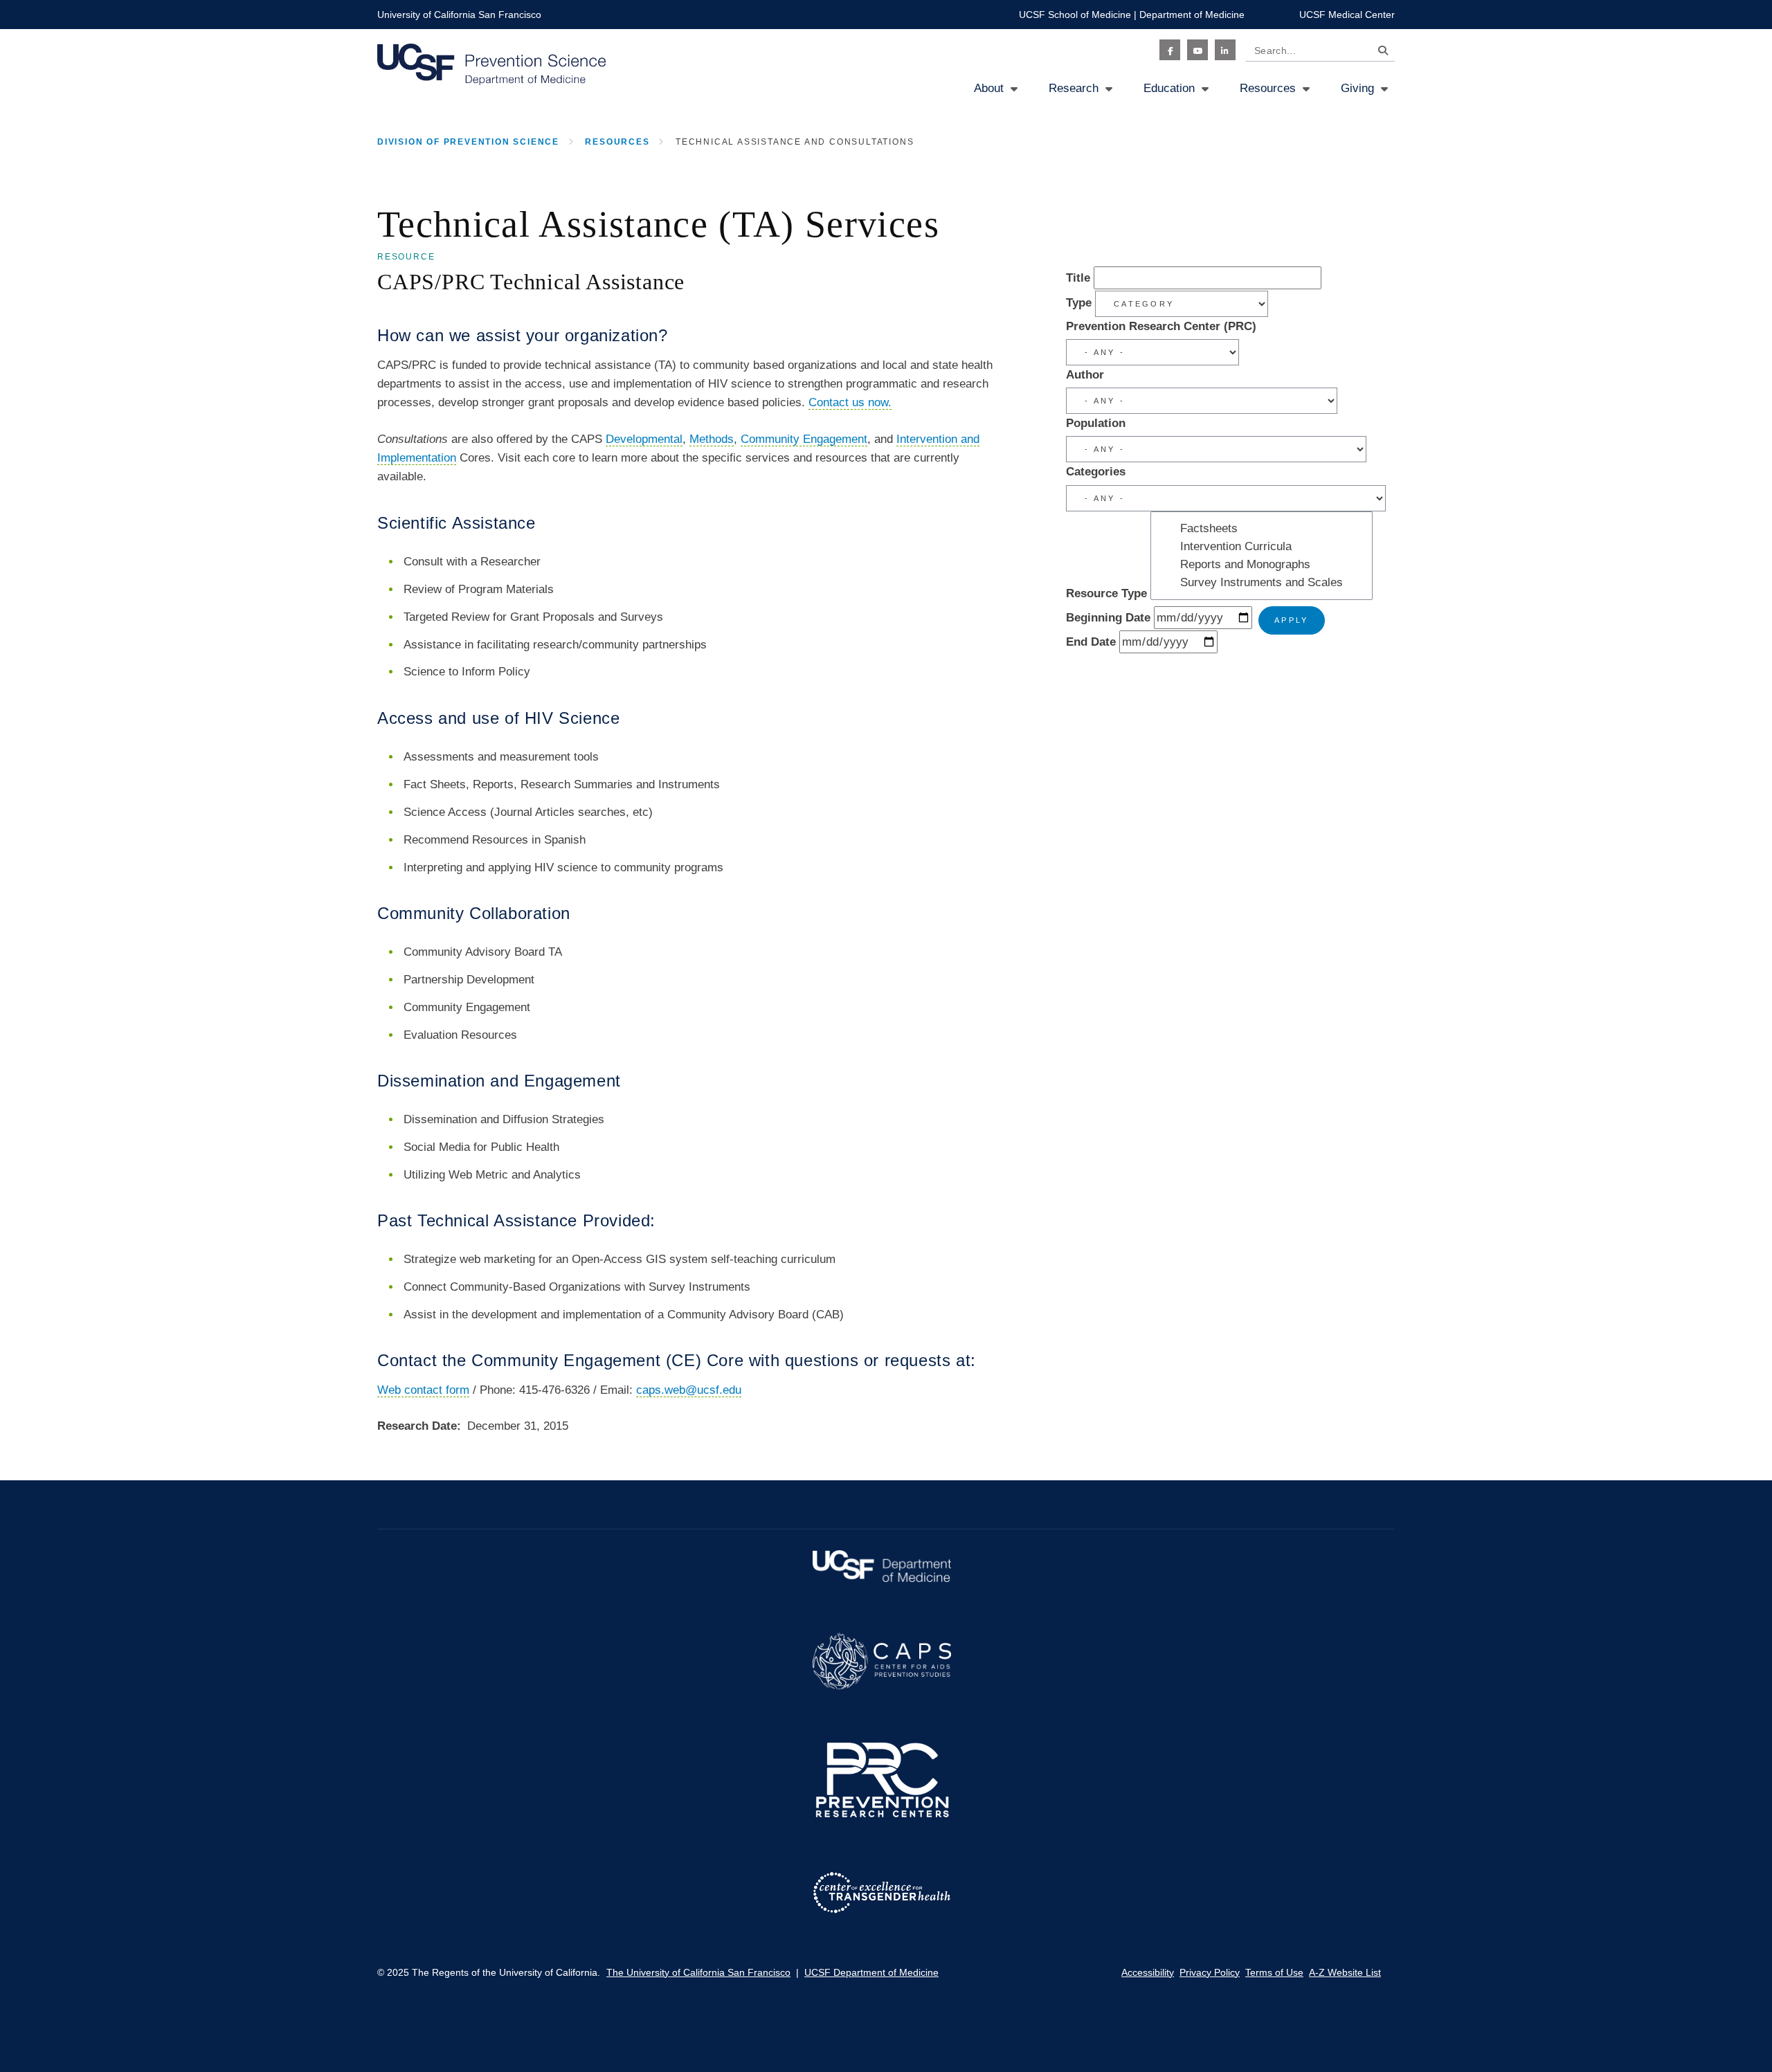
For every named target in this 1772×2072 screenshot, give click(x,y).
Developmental (644, 439)
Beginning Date (1108, 618)
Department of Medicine (1192, 15)
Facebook (1170, 50)
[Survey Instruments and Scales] (1262, 583)
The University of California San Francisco (698, 1972)
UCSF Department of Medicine (871, 1972)
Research (1074, 88)
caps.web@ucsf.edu (689, 1390)
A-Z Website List (1345, 1972)
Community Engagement (804, 439)
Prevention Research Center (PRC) (1161, 326)
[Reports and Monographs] (1262, 565)
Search (1380, 53)
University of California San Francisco (459, 15)
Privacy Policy (1210, 1972)
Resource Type (1106, 593)
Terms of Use (1274, 1972)
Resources (1268, 88)
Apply (1292, 620)
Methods (712, 439)
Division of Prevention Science (468, 142)
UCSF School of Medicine (1075, 15)
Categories (1096, 472)
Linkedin (1225, 50)
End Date (1091, 642)
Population (1096, 423)
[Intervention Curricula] (1262, 547)
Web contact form (423, 1390)
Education (1169, 88)
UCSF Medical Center (1347, 15)
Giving (1357, 88)
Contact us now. (850, 402)
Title (1078, 278)
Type (1079, 303)
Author (1085, 375)
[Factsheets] (1262, 529)
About (989, 88)
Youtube (1197, 50)
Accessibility (1148, 1972)
